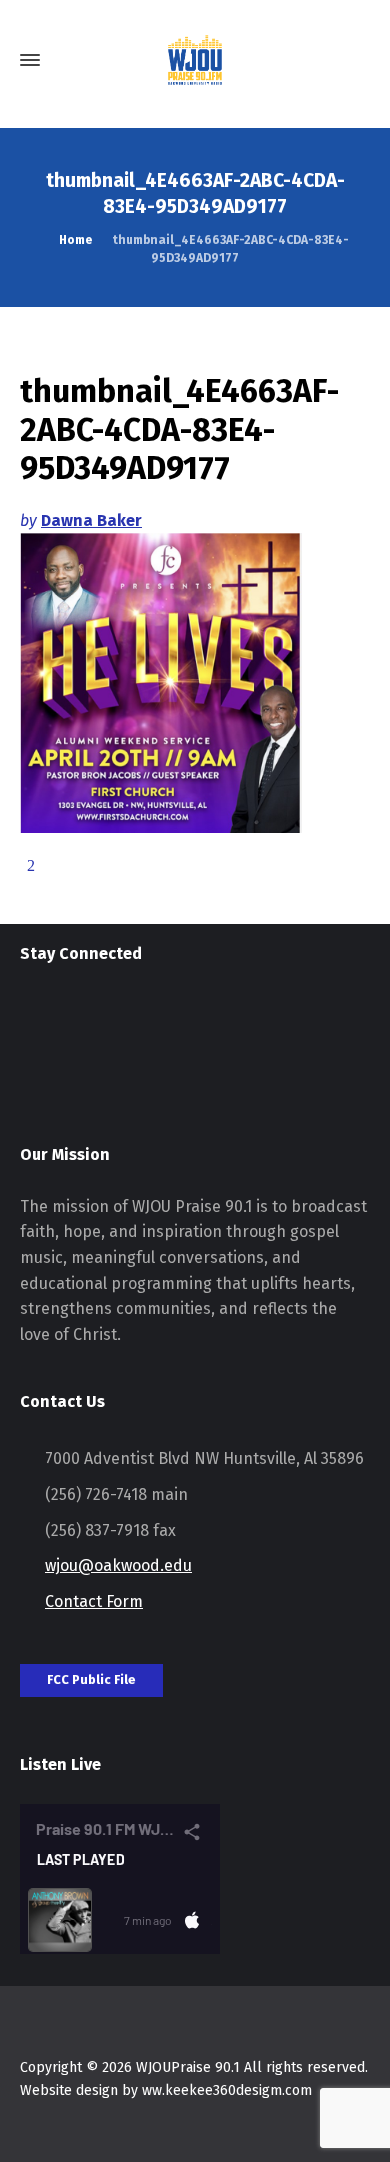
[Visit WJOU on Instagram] (32, 1019)
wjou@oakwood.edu (118, 1565)
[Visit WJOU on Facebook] (69, 1019)
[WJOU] (195, 60)
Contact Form (94, 1601)
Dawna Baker (91, 520)
